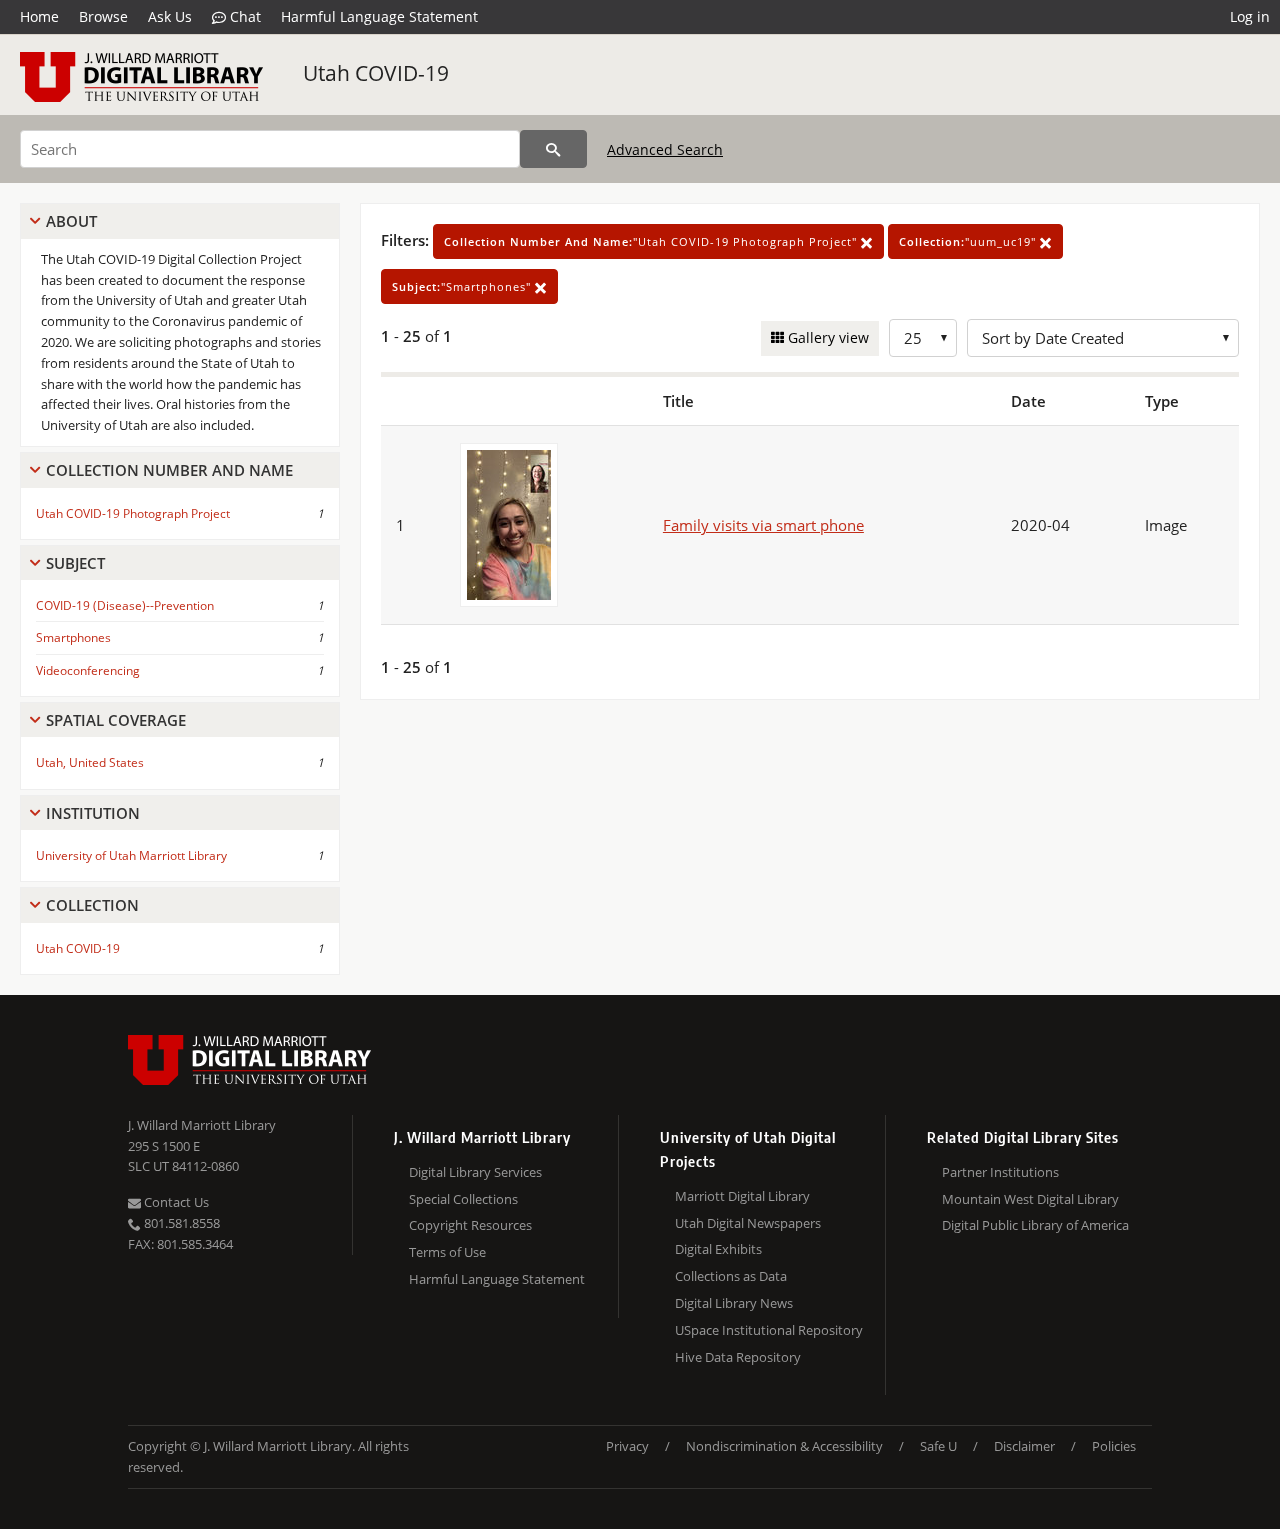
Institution (93, 813)
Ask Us (170, 16)
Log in (1250, 16)
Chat (243, 16)
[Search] (553, 149)
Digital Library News (734, 1303)
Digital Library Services (475, 1172)
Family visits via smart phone (763, 525)
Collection (92, 905)
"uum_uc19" (969, 241)
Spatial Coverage (116, 720)
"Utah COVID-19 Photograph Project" (652, 241)
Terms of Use (447, 1252)
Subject (75, 563)
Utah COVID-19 (376, 73)
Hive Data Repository (738, 1357)
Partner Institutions (1000, 1172)
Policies (1114, 1446)
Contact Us (175, 1202)
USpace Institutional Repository (769, 1330)
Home (39, 16)
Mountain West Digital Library (1030, 1199)
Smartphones (73, 637)
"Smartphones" (463, 286)
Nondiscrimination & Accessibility (784, 1446)
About (71, 221)
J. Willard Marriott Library (202, 1125)
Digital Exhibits (718, 1249)
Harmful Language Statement (379, 16)
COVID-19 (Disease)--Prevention (125, 605)
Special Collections (463, 1199)
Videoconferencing (88, 670)
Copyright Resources (470, 1225)
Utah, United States (90, 762)
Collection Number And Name (169, 470)
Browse (103, 16)
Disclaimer (1024, 1446)
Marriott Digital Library (742, 1196)
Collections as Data (731, 1276)
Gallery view (826, 337)
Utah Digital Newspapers (748, 1223)
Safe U (938, 1446)
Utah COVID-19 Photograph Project (133, 513)
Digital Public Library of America (1035, 1225)
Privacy (627, 1446)
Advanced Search (665, 149)
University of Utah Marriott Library (131, 855)
